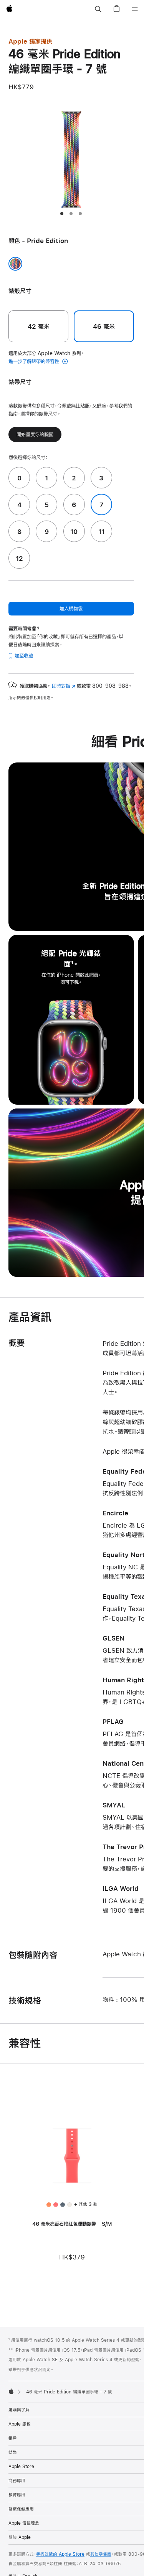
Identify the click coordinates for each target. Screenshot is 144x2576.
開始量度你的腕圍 (35, 434)
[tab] (62, 214)
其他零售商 (101, 2554)
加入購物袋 (71, 609)
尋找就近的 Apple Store (60, 2554)
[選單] (135, 9)
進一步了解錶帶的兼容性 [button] (35, 361)
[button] (98, 9)
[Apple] (11, 2391)
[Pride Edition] (15, 264)
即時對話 (64, 686)
